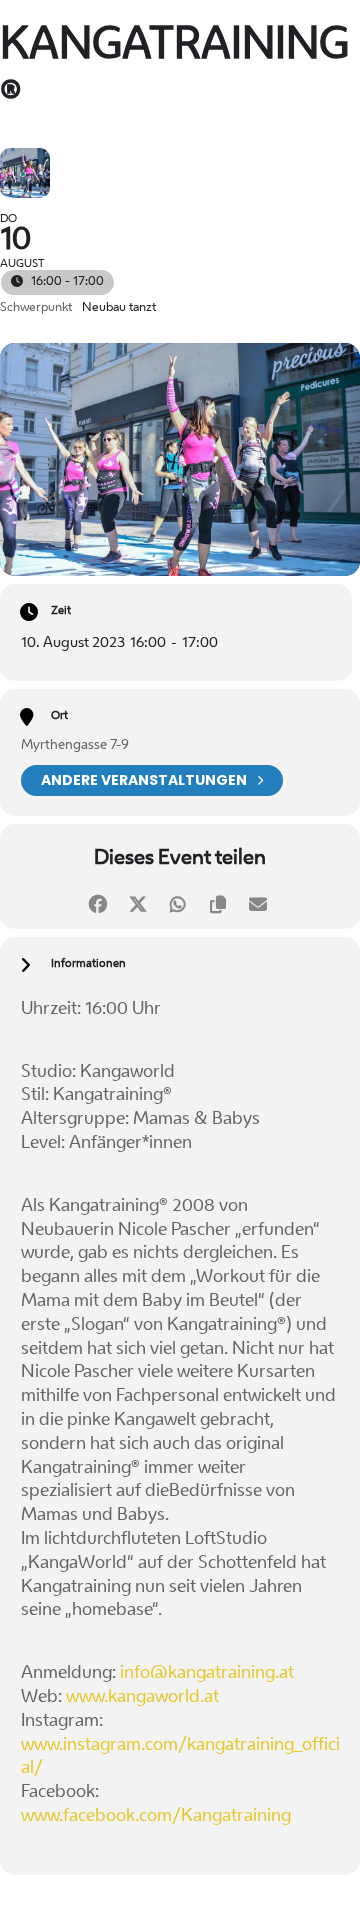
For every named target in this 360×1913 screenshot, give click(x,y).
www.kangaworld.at (142, 1697)
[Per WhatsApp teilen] (177, 901)
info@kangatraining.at (207, 1673)
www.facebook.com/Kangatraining (156, 1816)
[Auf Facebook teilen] (97, 901)
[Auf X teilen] (137, 901)
